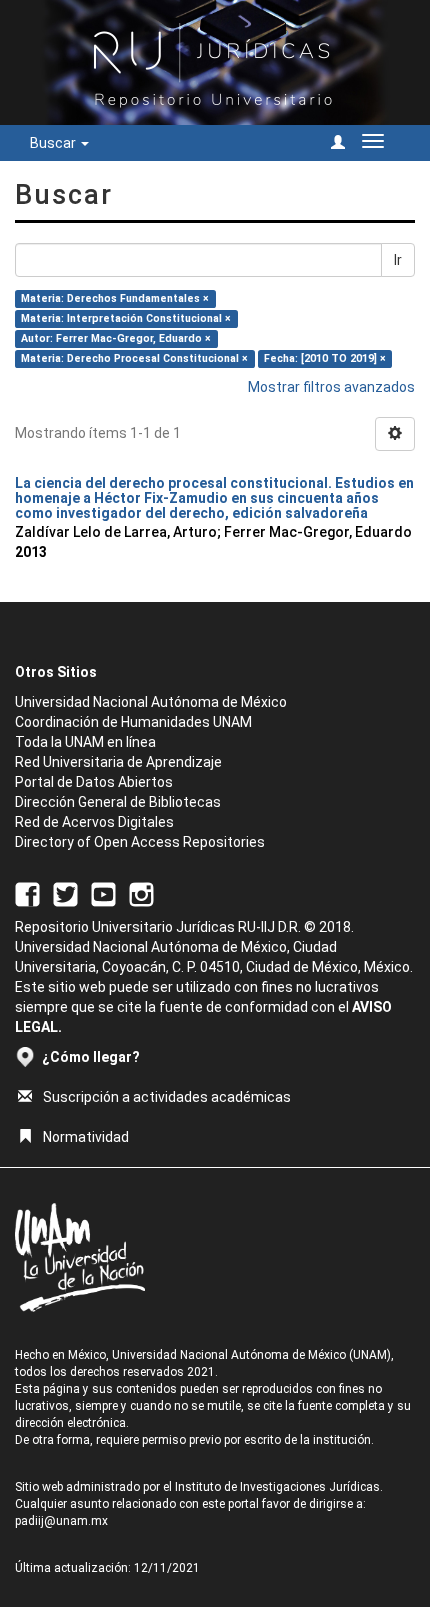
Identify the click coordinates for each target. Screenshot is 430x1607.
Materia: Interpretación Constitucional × (126, 318)
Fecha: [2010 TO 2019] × (325, 358)
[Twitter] (65, 893)
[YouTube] (103, 893)
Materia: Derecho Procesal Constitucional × (134, 358)
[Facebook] (27, 893)
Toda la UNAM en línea (85, 742)
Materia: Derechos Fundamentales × (115, 298)
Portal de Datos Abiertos (94, 782)
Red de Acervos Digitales (94, 822)
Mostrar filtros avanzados (331, 387)
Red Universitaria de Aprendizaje (118, 762)
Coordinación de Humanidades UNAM (133, 722)
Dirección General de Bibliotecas (118, 802)
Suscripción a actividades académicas (167, 1097)
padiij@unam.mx (61, 1521)
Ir (398, 260)
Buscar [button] (54, 143)
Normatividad (86, 1137)
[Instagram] (141, 893)
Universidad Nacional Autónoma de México (151, 702)
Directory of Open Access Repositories (140, 842)
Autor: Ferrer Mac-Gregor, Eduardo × (116, 338)
